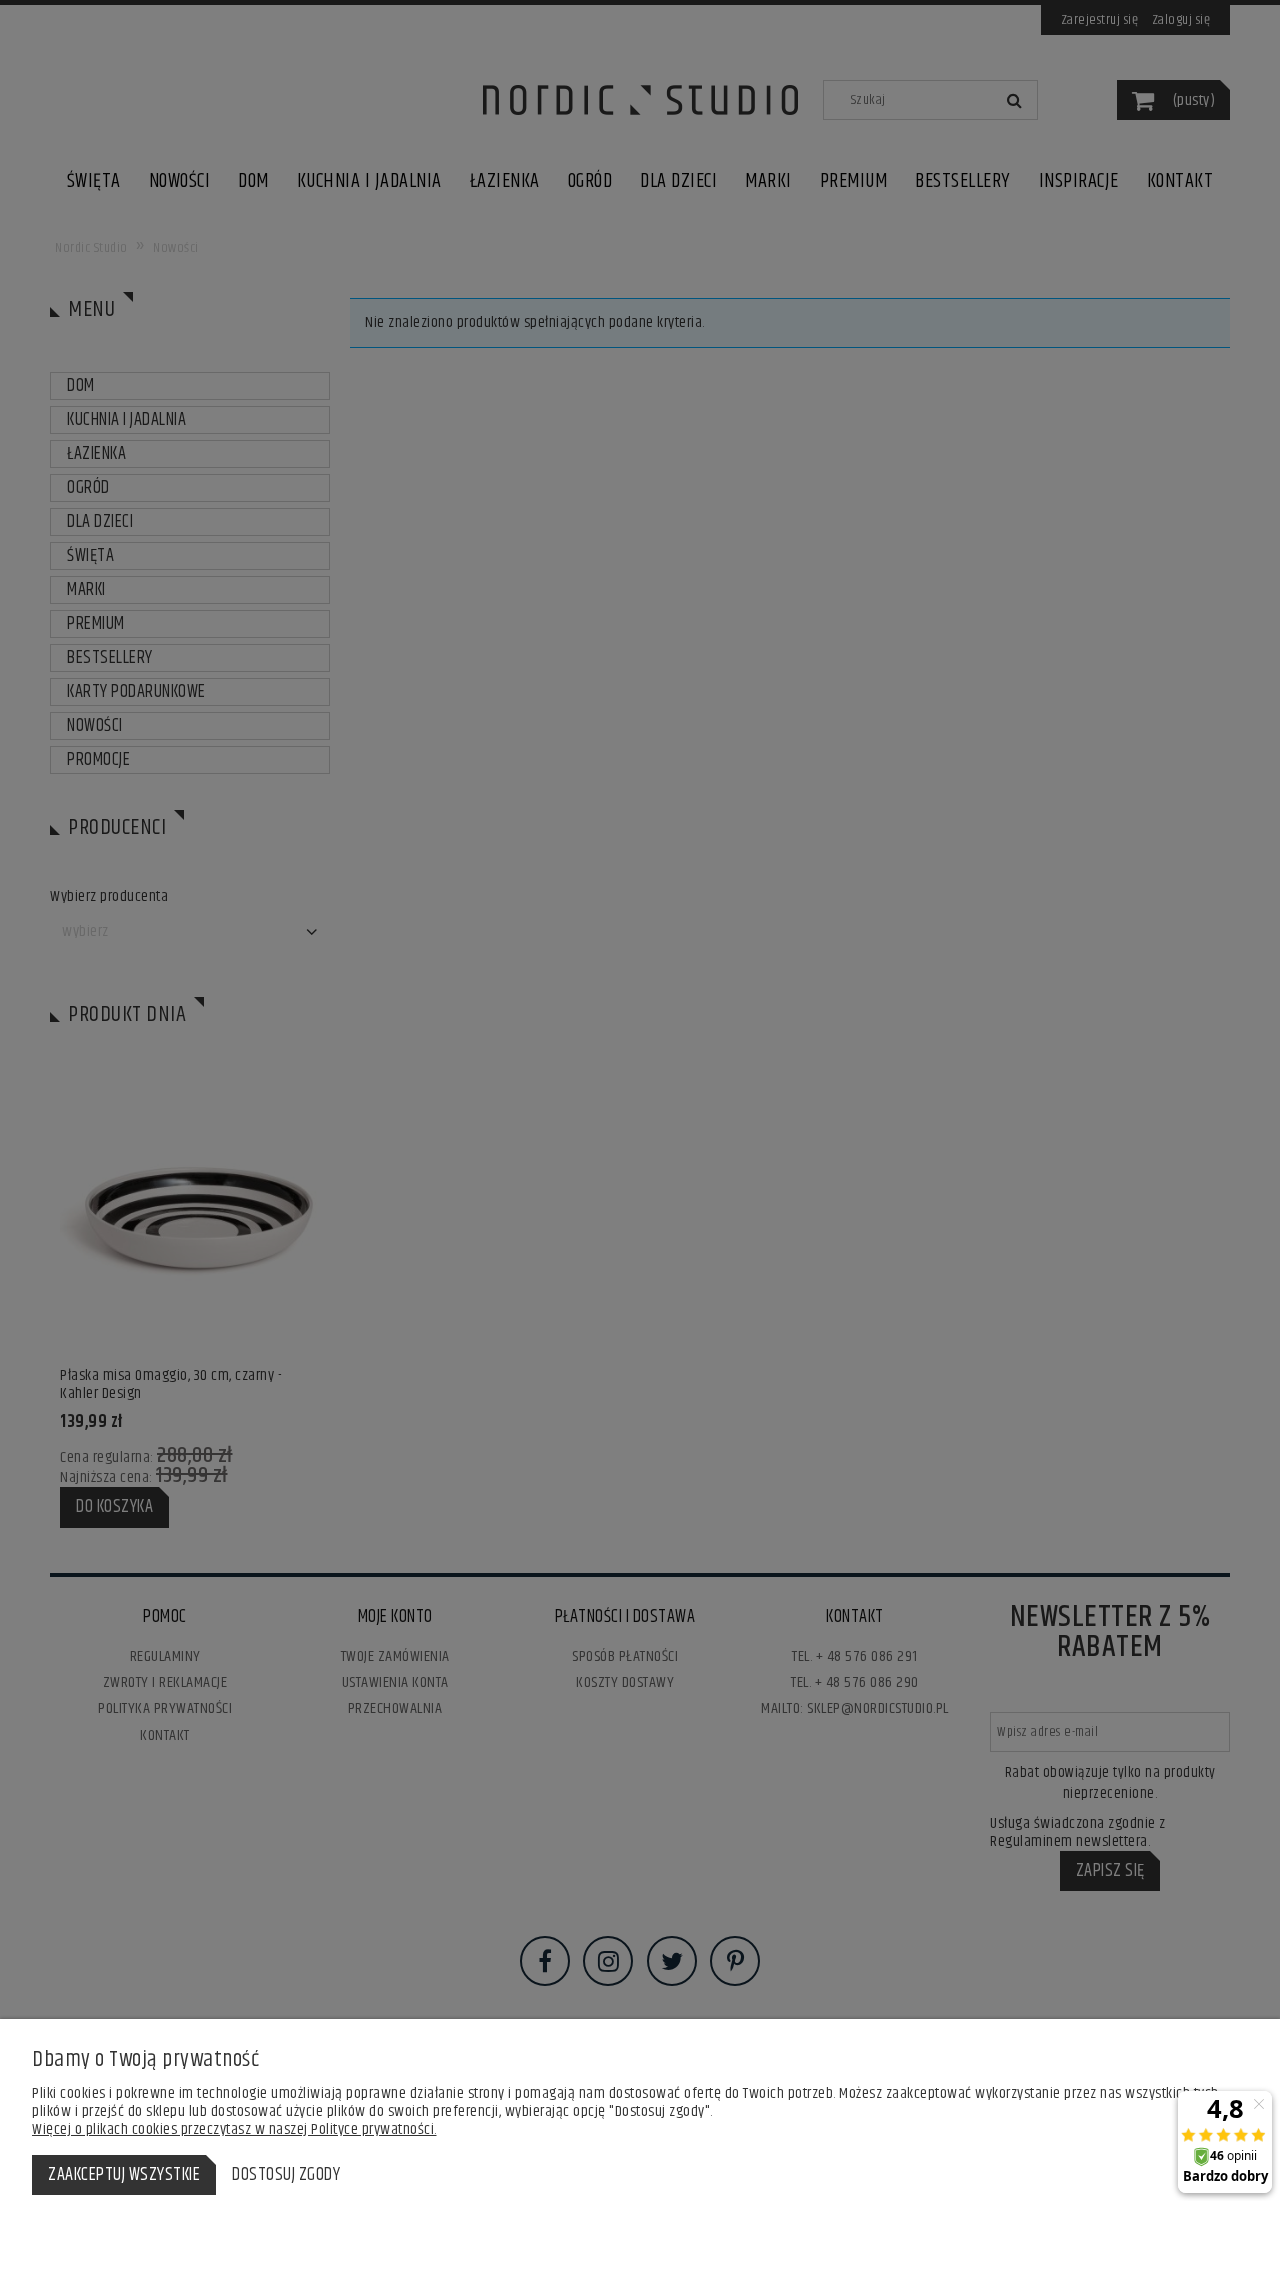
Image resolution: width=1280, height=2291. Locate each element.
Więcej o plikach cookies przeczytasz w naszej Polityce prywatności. (234, 2129)
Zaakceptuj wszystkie (124, 2175)
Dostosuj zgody (286, 2175)
